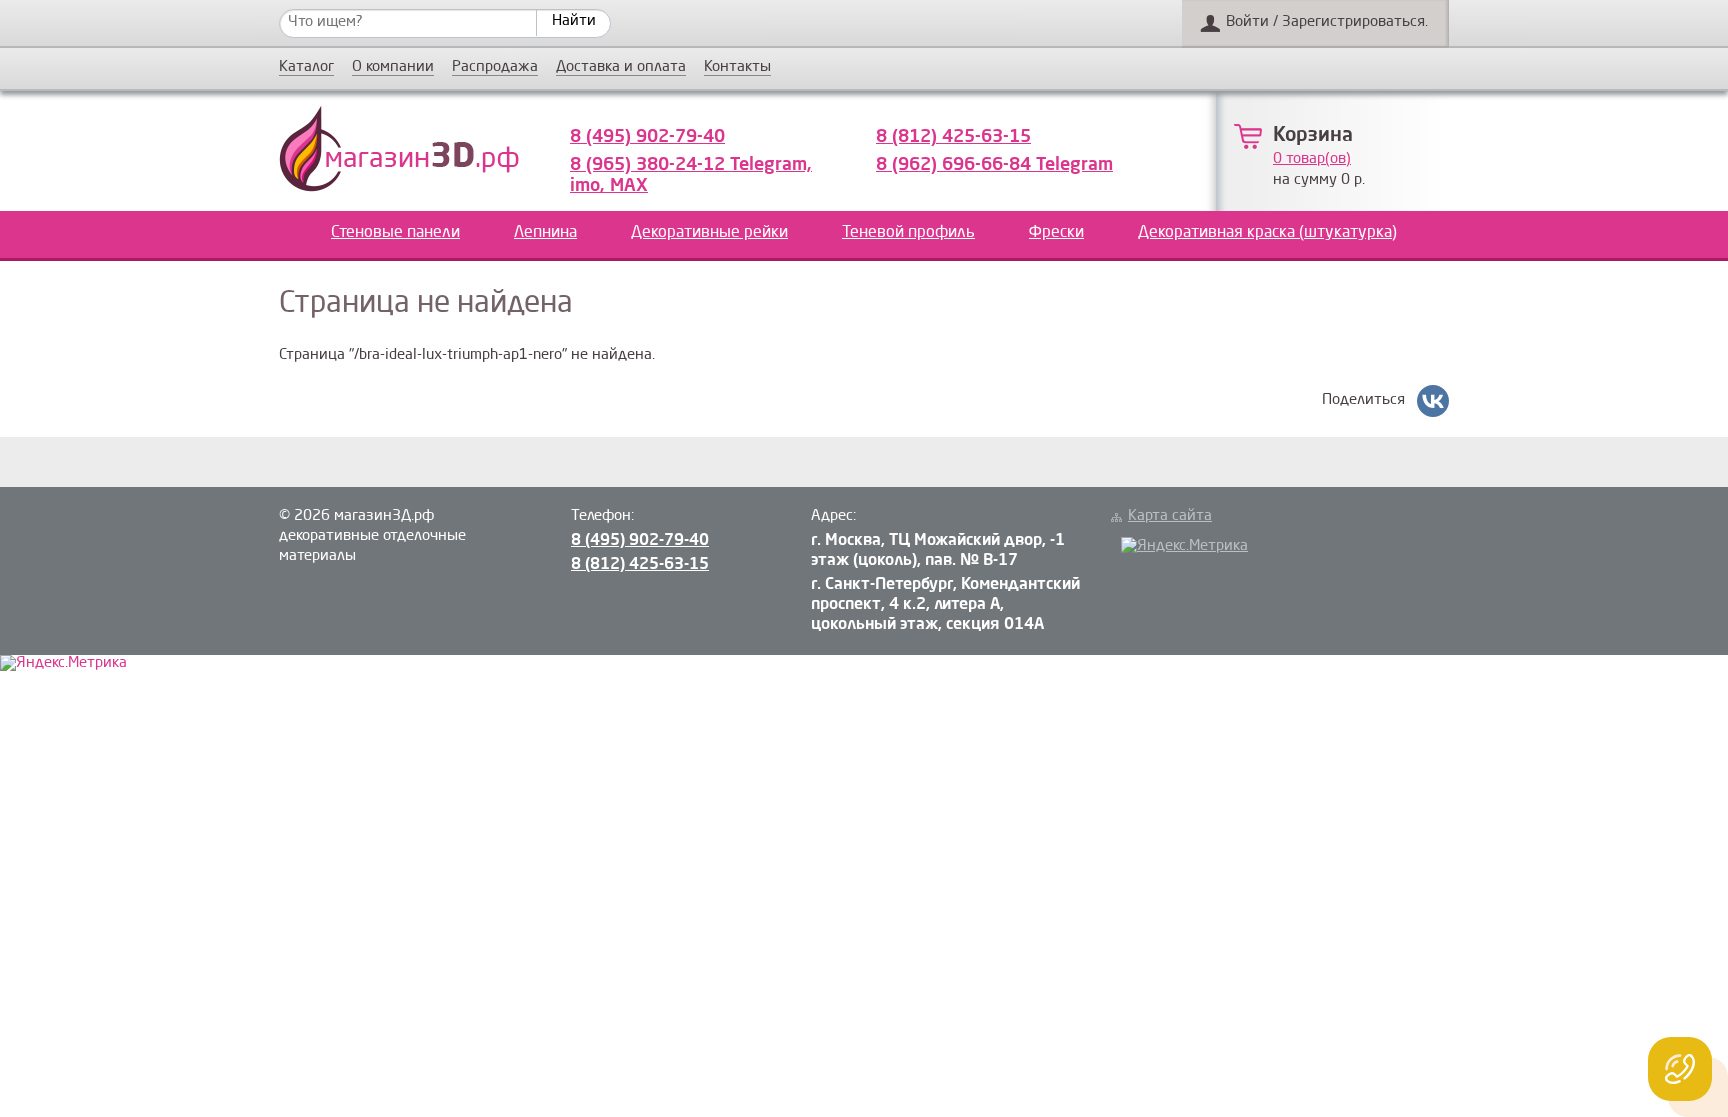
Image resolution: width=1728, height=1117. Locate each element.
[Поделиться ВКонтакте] (1433, 401)
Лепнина (545, 233)
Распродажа (495, 68)
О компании (393, 68)
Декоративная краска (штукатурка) (1267, 233)
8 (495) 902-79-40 (647, 137)
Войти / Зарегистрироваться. (1327, 22)
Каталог (306, 68)
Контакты (737, 68)
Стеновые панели (395, 233)
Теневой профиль (908, 233)
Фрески (1056, 233)
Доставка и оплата (621, 68)
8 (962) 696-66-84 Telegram (994, 165)
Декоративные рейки (709, 233)
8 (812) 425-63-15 (953, 137)
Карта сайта (1170, 516)
